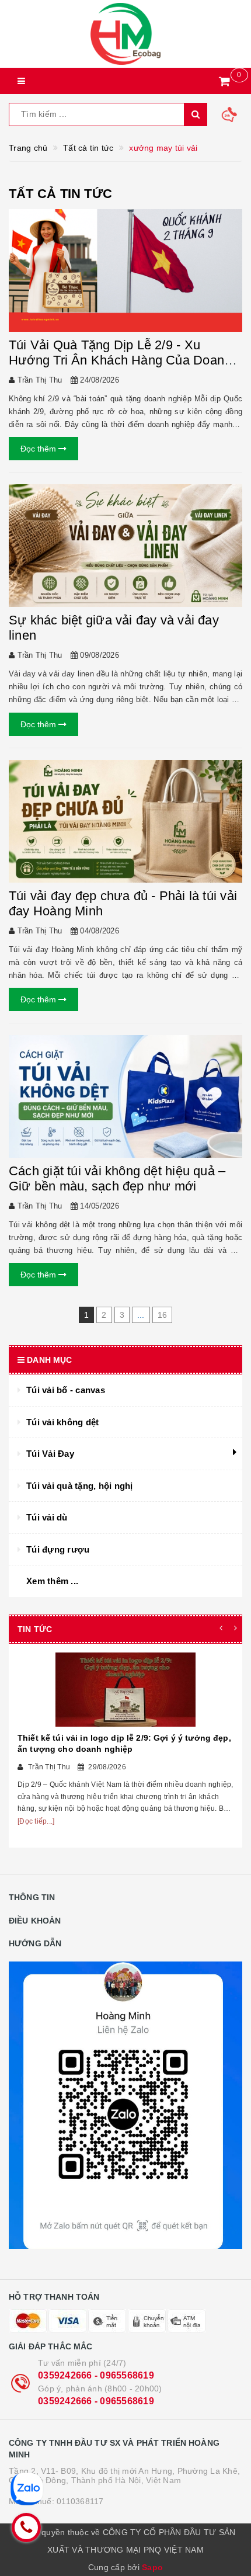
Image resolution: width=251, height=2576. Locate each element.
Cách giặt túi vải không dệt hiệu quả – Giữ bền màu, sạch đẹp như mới (117, 1178)
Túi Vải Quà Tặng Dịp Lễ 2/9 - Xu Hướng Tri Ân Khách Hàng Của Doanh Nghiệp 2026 (120, 360)
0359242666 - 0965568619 (96, 2375)
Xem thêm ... (52, 1581)
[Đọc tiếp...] (36, 1821)
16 (163, 1315)
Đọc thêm (39, 449)
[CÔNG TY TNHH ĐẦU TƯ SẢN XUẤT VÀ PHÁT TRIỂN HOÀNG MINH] (125, 34)
